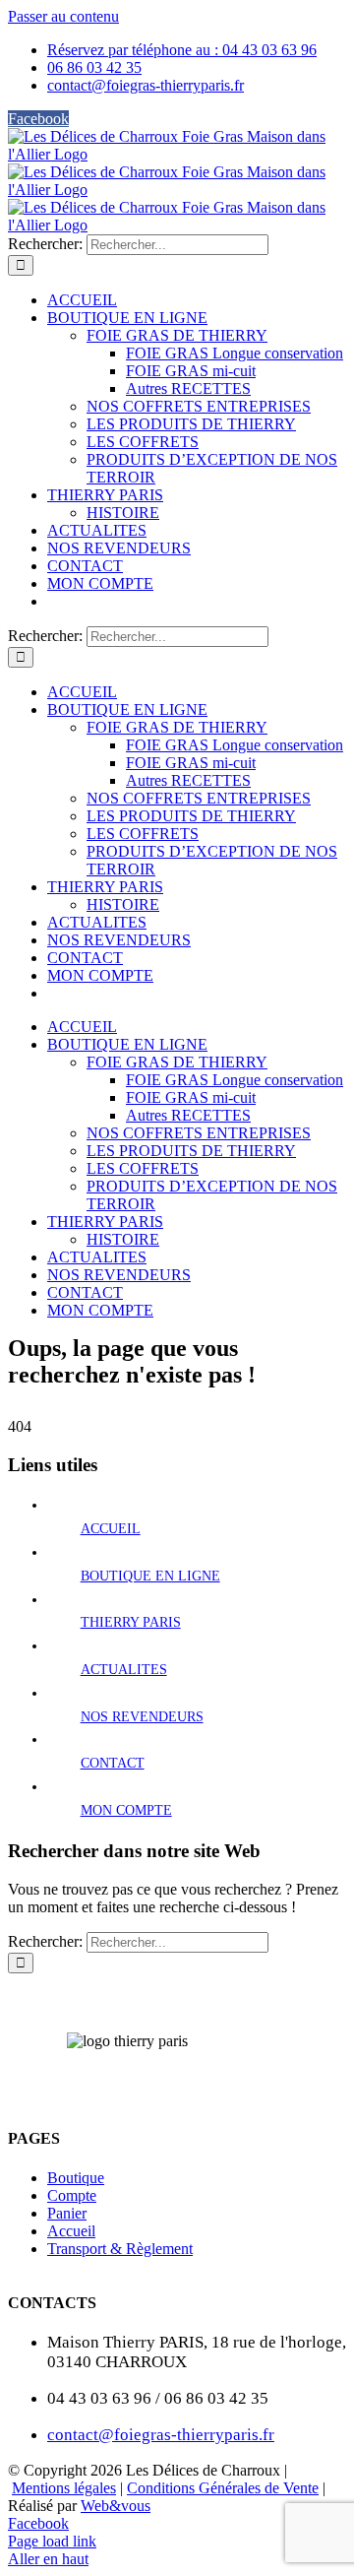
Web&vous (116, 2506)
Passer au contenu (63, 16)
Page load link (52, 2541)
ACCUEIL (111, 1529)
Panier (67, 2213)
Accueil (71, 2231)
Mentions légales (64, 2488)
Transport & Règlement (120, 2249)
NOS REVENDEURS (142, 1717)
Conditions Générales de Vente (223, 2488)
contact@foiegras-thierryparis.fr (161, 2435)
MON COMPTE (126, 1810)
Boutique (76, 2178)
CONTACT (113, 1763)
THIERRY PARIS (131, 1622)
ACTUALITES (124, 1670)
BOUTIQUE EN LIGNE (150, 1576)
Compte (72, 2195)
